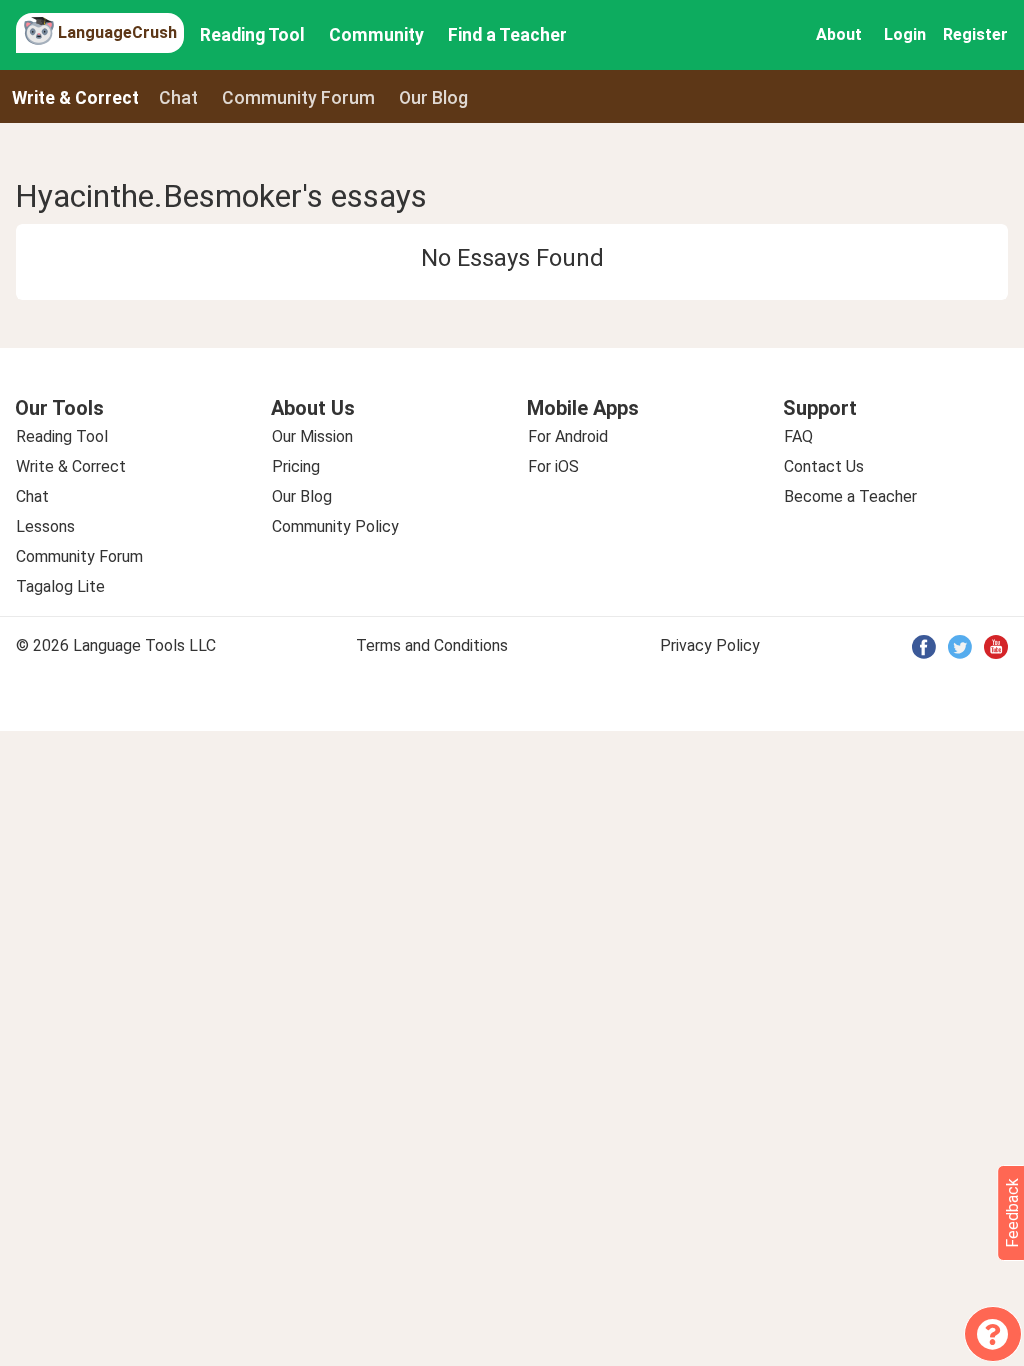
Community (376, 35)
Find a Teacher (507, 35)
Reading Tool (252, 35)
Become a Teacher (850, 496)
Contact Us (824, 466)
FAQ (798, 436)
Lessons (45, 526)
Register (975, 34)
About (839, 34)
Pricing (296, 466)
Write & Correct (75, 98)
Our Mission (312, 436)
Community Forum (79, 556)
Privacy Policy (710, 645)
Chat (178, 98)
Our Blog (302, 496)
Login (905, 34)
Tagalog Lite (60, 586)
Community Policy (335, 526)
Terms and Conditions (432, 645)
